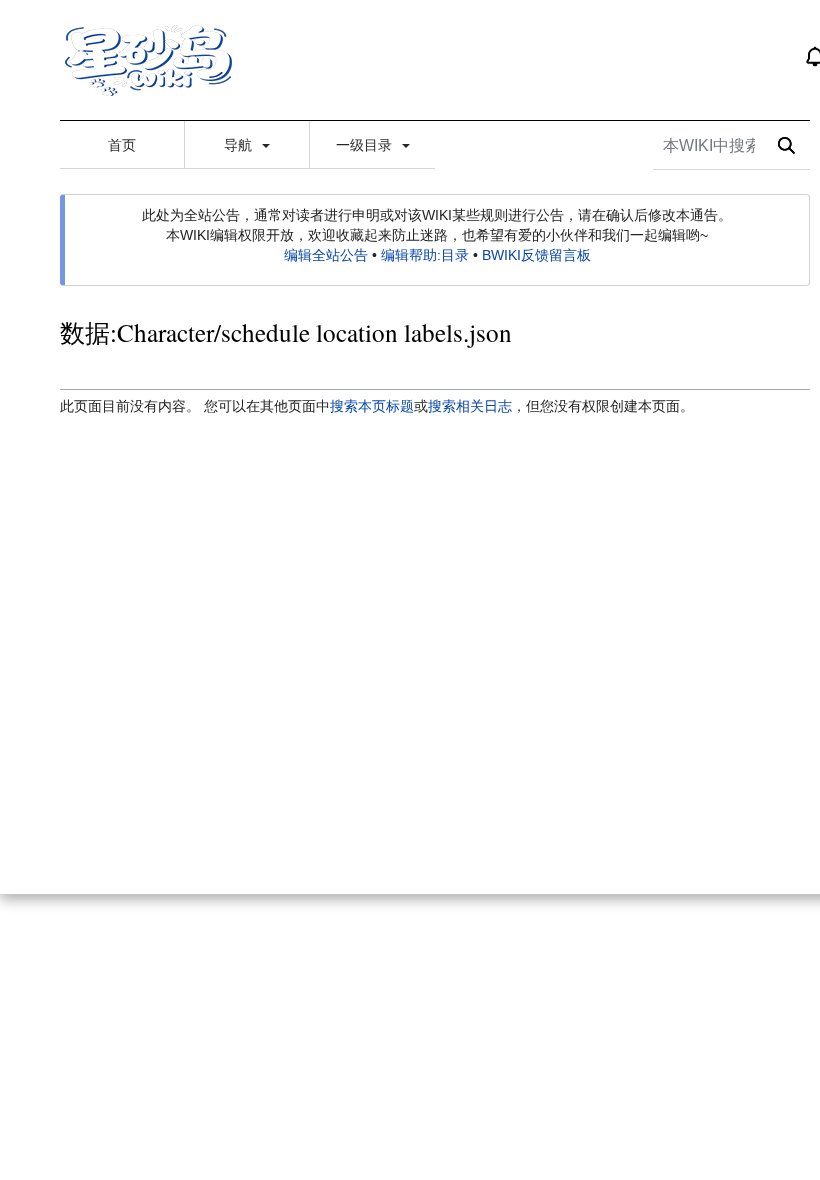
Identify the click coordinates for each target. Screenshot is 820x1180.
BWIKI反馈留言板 (536, 255)
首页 (122, 145)
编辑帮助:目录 (425, 255)
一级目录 (366, 145)
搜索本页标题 (372, 406)
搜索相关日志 (470, 406)
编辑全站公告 (326, 255)
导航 (240, 145)
